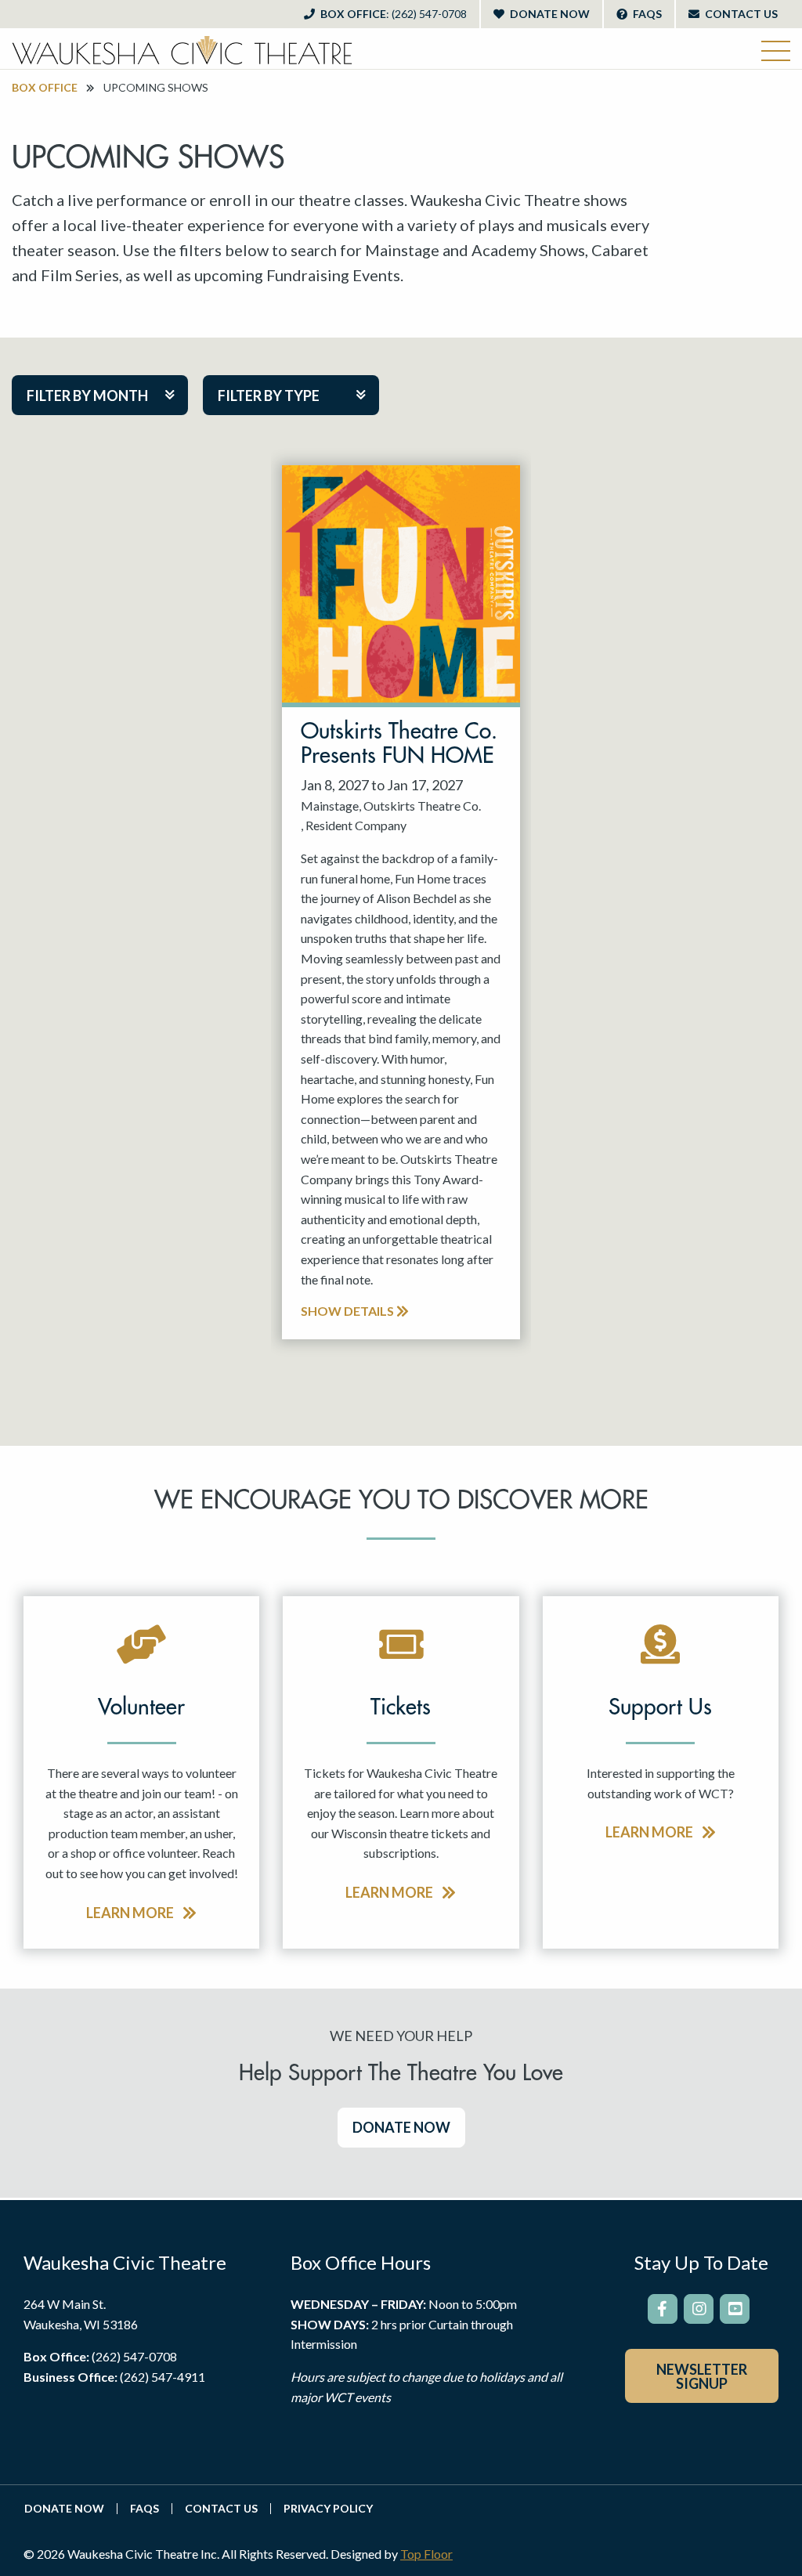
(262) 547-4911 (163, 2377)
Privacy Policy (328, 2509)
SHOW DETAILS (349, 1311)
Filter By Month (87, 396)
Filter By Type (269, 396)
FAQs (646, 14)
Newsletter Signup (702, 2376)
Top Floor (426, 2554)
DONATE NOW (401, 2127)
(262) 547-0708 (134, 2356)
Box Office (392, 14)
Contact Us (740, 14)
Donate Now (549, 14)
